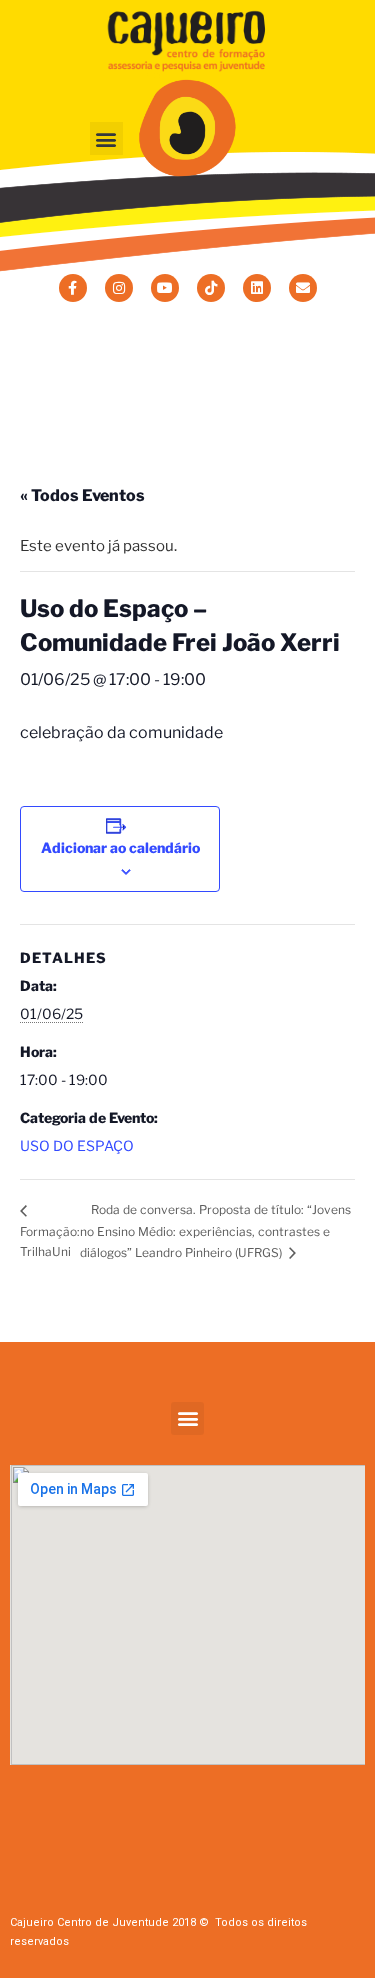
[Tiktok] (211, 288)
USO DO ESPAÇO (77, 1145)
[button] (106, 138)
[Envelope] (303, 288)
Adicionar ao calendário (120, 847)
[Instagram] (119, 288)
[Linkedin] (257, 288)
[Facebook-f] (73, 288)
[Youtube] (165, 288)
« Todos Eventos (82, 495)
